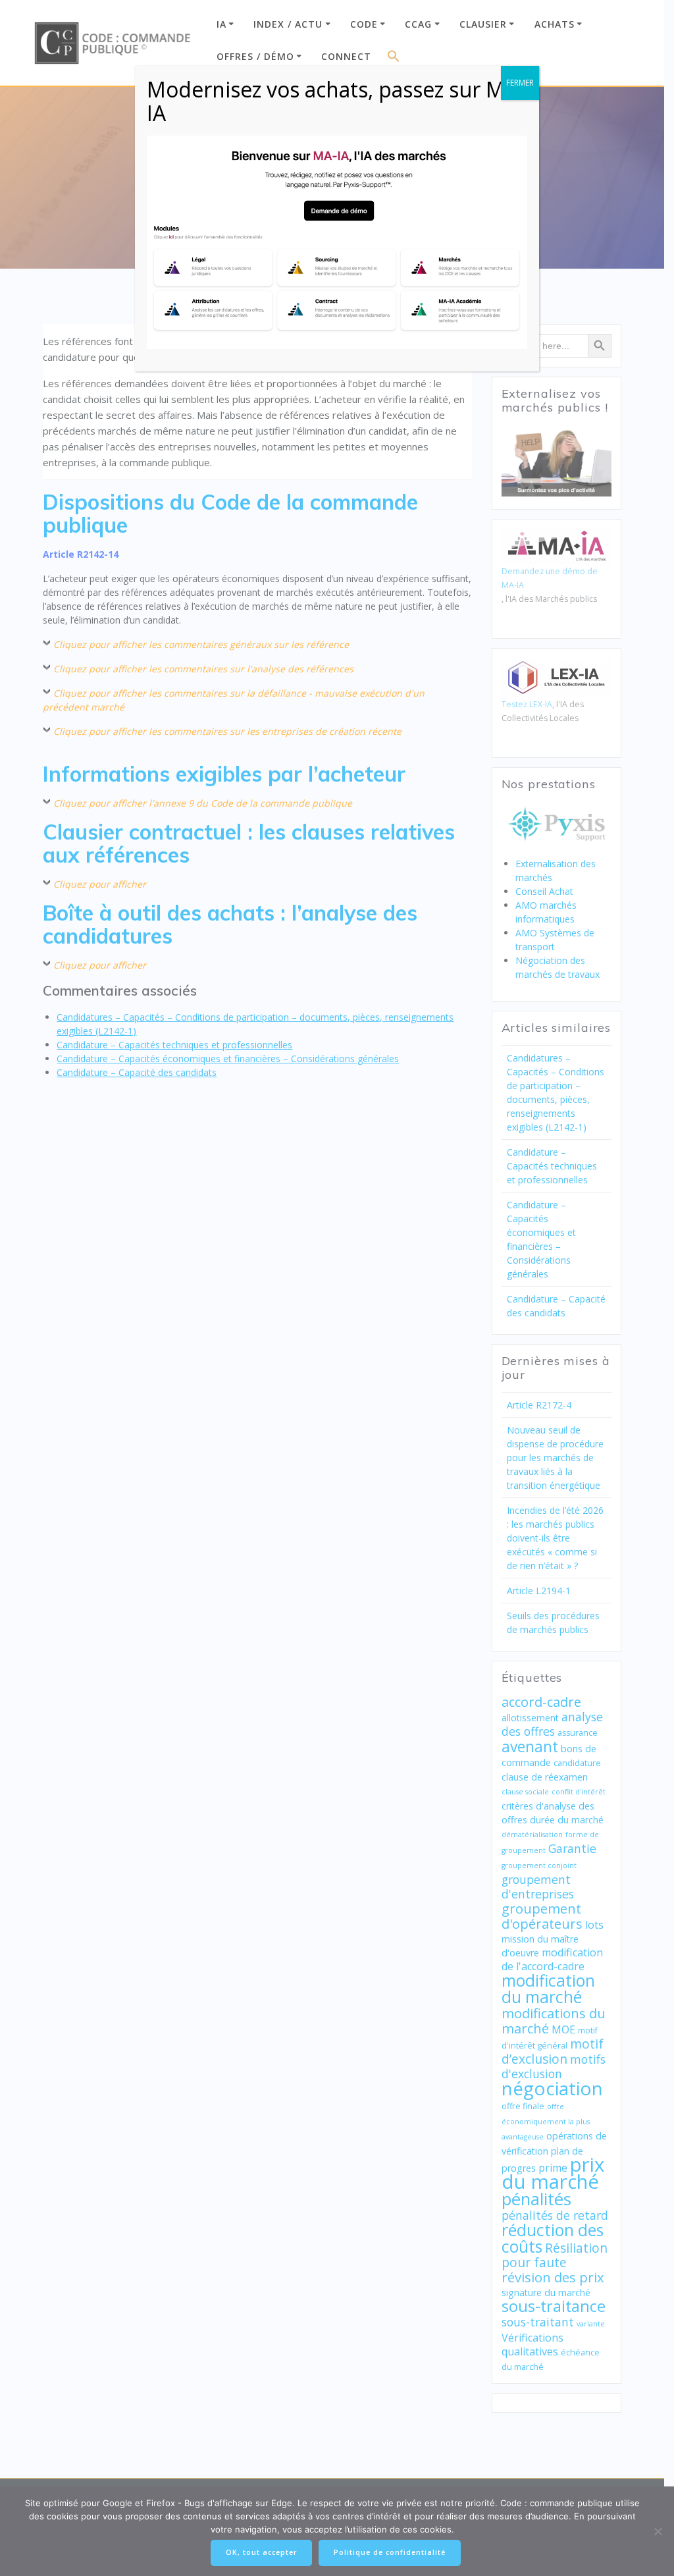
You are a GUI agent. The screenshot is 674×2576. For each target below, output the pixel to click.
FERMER (520, 83)
